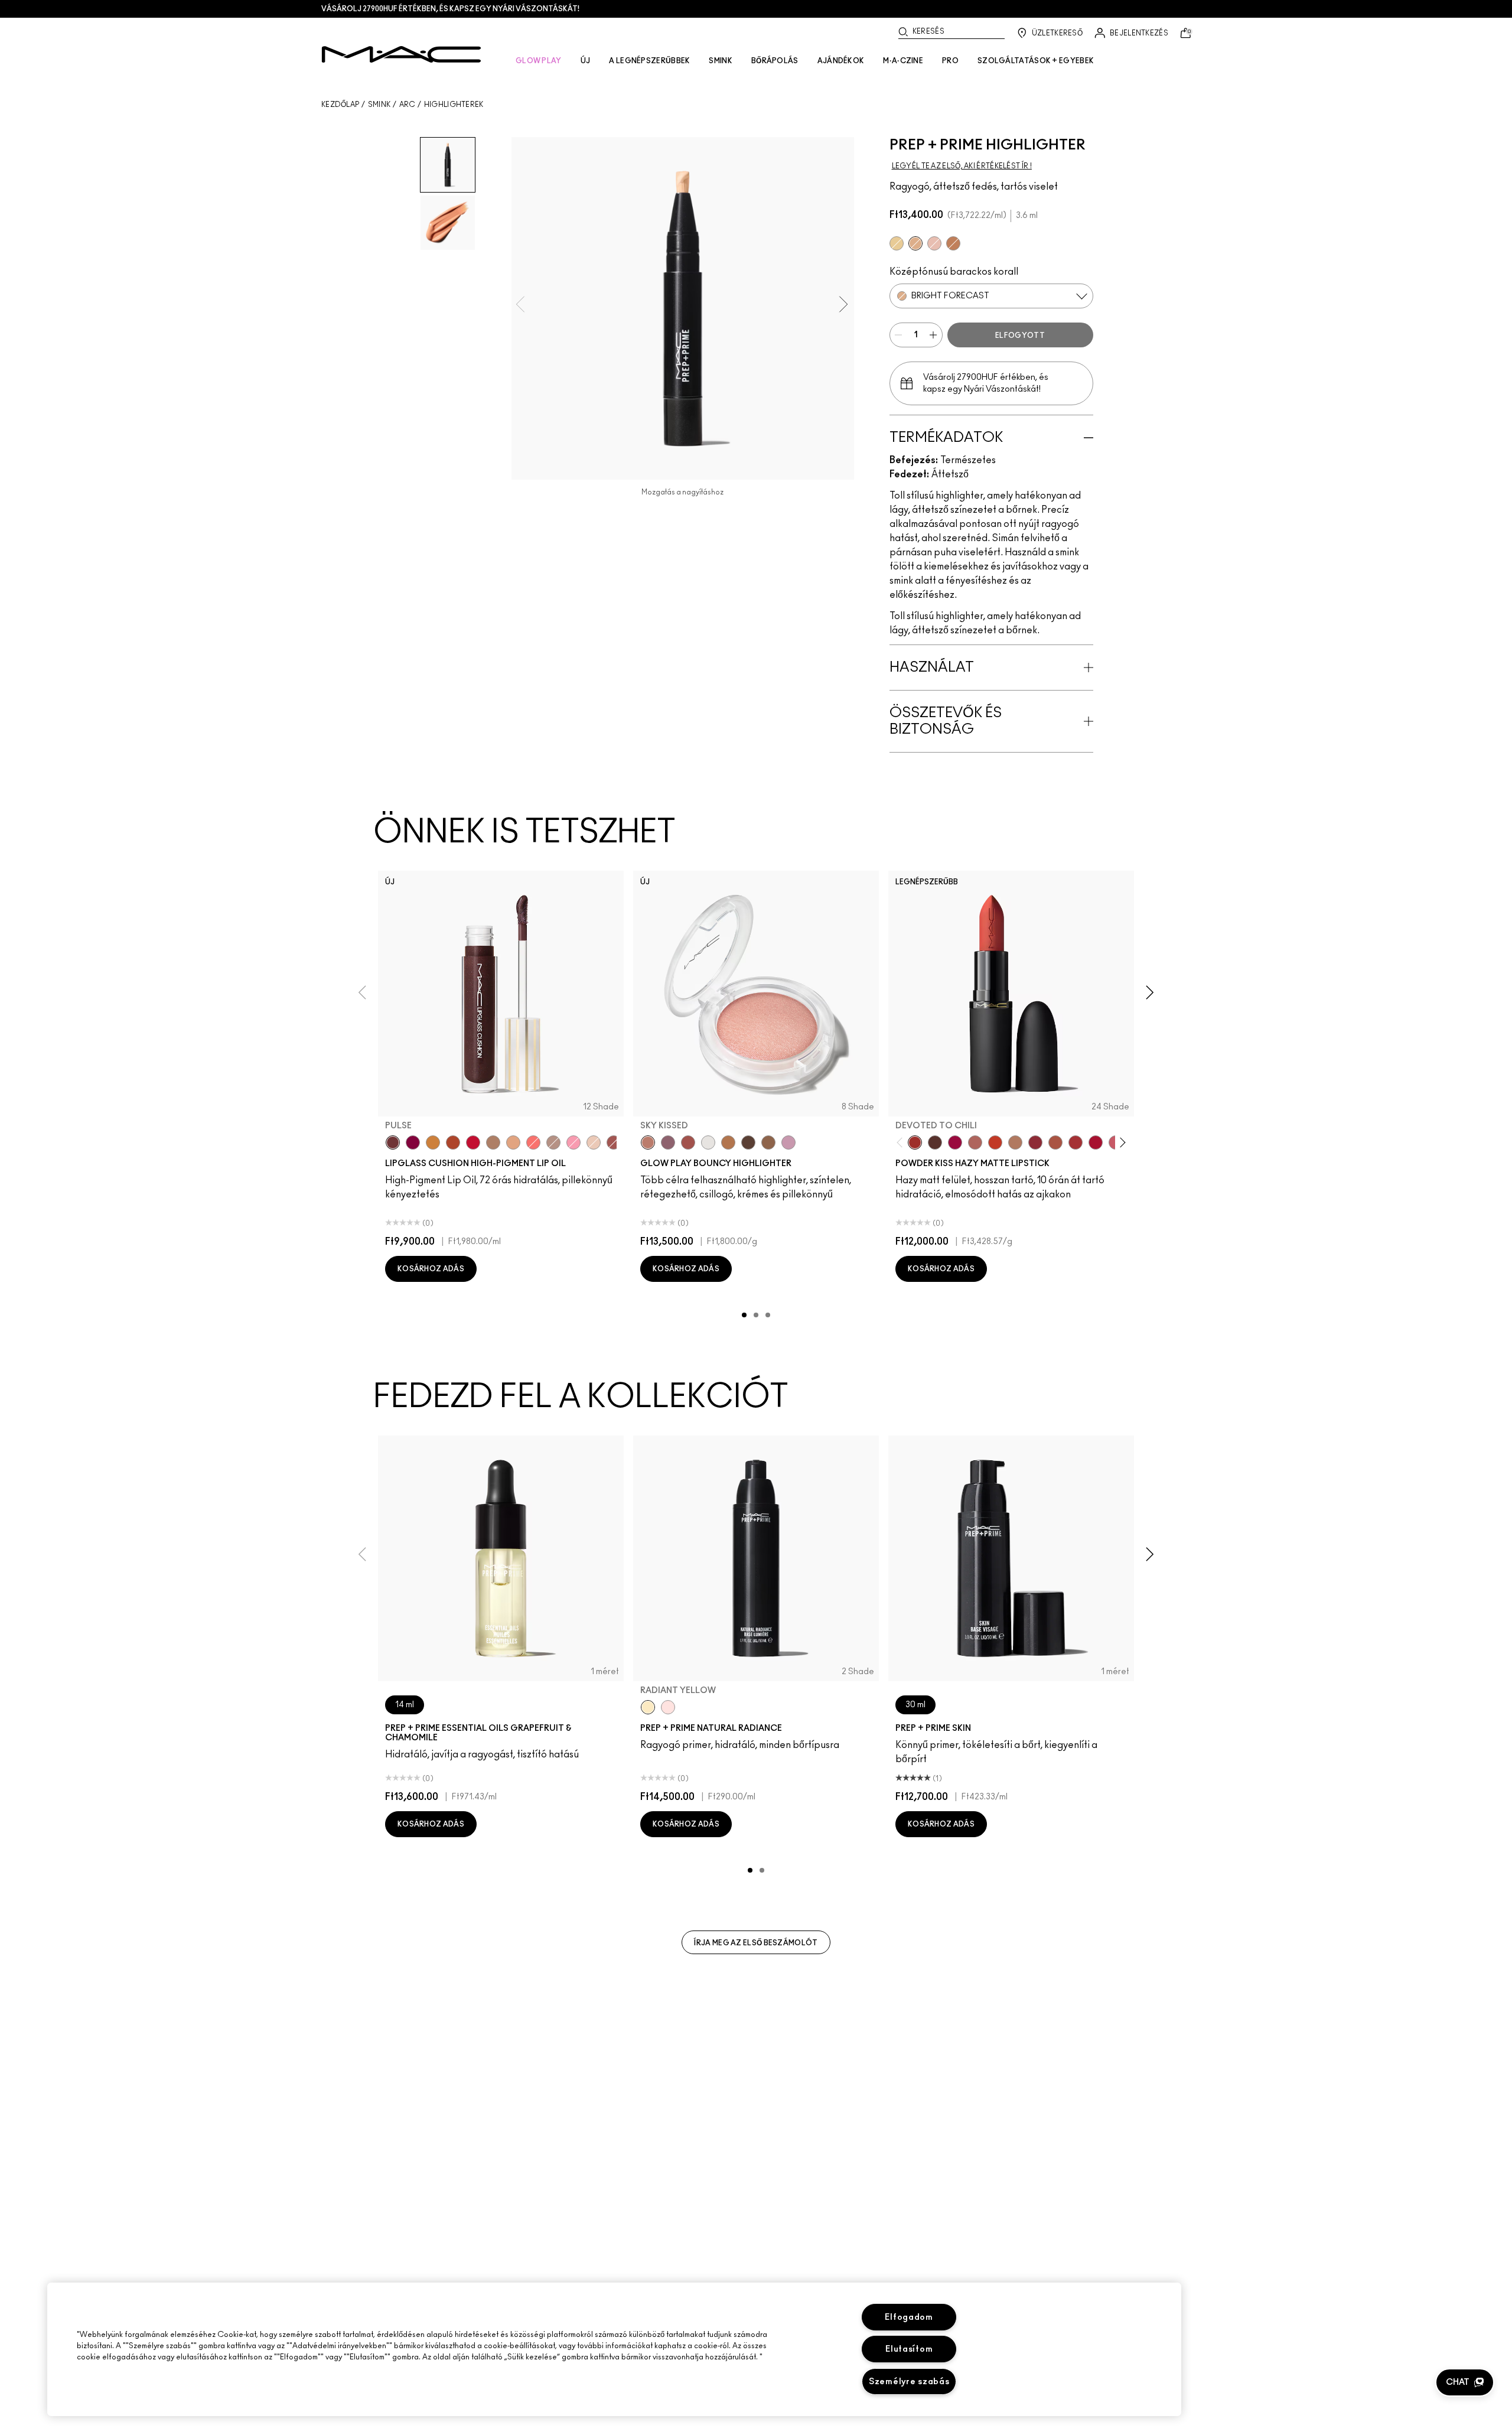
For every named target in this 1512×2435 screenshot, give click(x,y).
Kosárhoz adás (431, 1269)
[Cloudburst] (728, 1142)
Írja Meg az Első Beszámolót (756, 1943)
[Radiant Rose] (934, 243)
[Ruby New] (1096, 1142)
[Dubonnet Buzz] (1035, 1142)
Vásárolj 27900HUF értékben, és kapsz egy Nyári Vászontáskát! (450, 9)
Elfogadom (909, 2317)
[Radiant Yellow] (648, 1707)
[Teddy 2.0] (975, 1142)
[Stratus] (788, 1142)
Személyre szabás (909, 2382)
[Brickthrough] (1076, 1142)
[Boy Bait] (513, 1142)
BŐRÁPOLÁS (775, 61)
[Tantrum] (473, 1142)
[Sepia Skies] (768, 1142)
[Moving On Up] (1055, 1142)
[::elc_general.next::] (1121, 1143)
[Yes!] (433, 1142)
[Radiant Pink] (668, 1707)
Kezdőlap (340, 105)
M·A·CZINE (903, 61)
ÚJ (586, 61)
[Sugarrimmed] (594, 1142)
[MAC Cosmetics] (401, 54)
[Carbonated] (453, 1142)
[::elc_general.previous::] (902, 1143)
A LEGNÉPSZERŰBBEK (649, 61)
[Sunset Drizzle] (668, 1142)
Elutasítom (909, 2349)
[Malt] (493, 1142)
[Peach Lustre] (953, 243)
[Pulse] (393, 1142)
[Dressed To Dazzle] (553, 1142)
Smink (379, 105)
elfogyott (1020, 336)
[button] (1465, 2382)
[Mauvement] (614, 1142)
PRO (950, 61)
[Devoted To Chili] (915, 1142)
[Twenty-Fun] (955, 1142)
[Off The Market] (1015, 1142)
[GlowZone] (748, 1142)
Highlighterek (454, 105)
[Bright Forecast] (915, 243)
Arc (408, 105)
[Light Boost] (897, 243)
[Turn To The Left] (935, 1142)
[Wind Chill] (708, 1142)
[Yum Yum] (573, 1142)
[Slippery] (533, 1142)
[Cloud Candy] (688, 1142)
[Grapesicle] (413, 1142)
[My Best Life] (995, 1142)
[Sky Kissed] (648, 1142)
